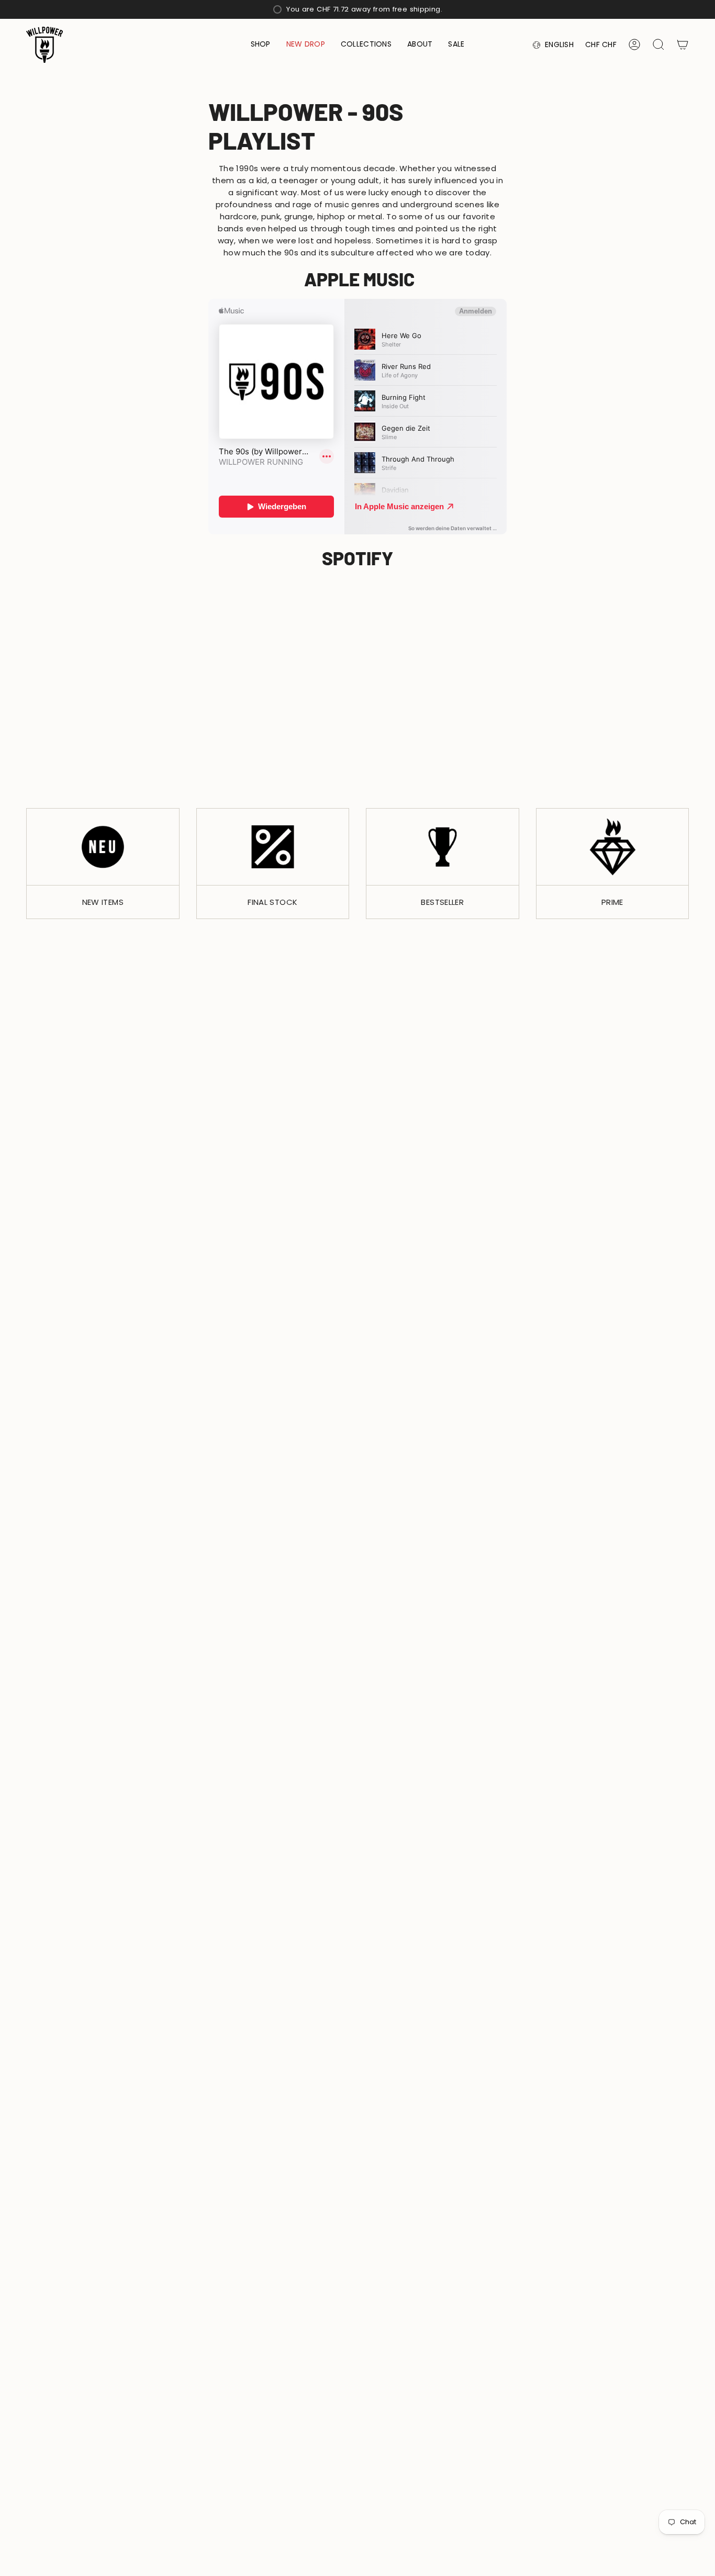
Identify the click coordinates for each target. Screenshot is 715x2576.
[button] (261, 45)
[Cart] (683, 44)
